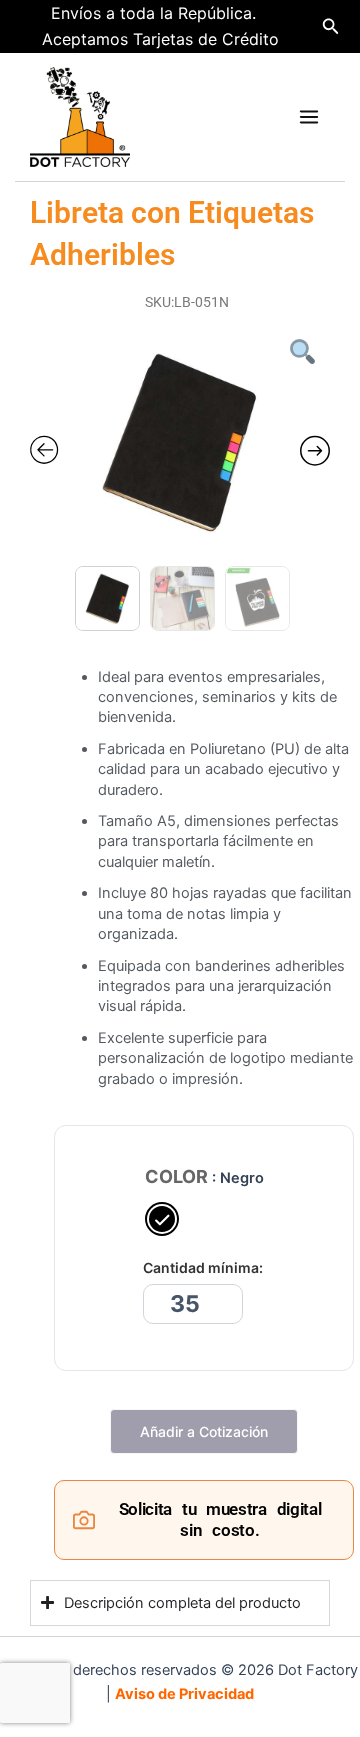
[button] (331, 26)
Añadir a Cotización (204, 1431)
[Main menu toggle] (309, 117)
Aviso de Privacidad (184, 1694)
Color (176, 1177)
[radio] (162, 1219)
